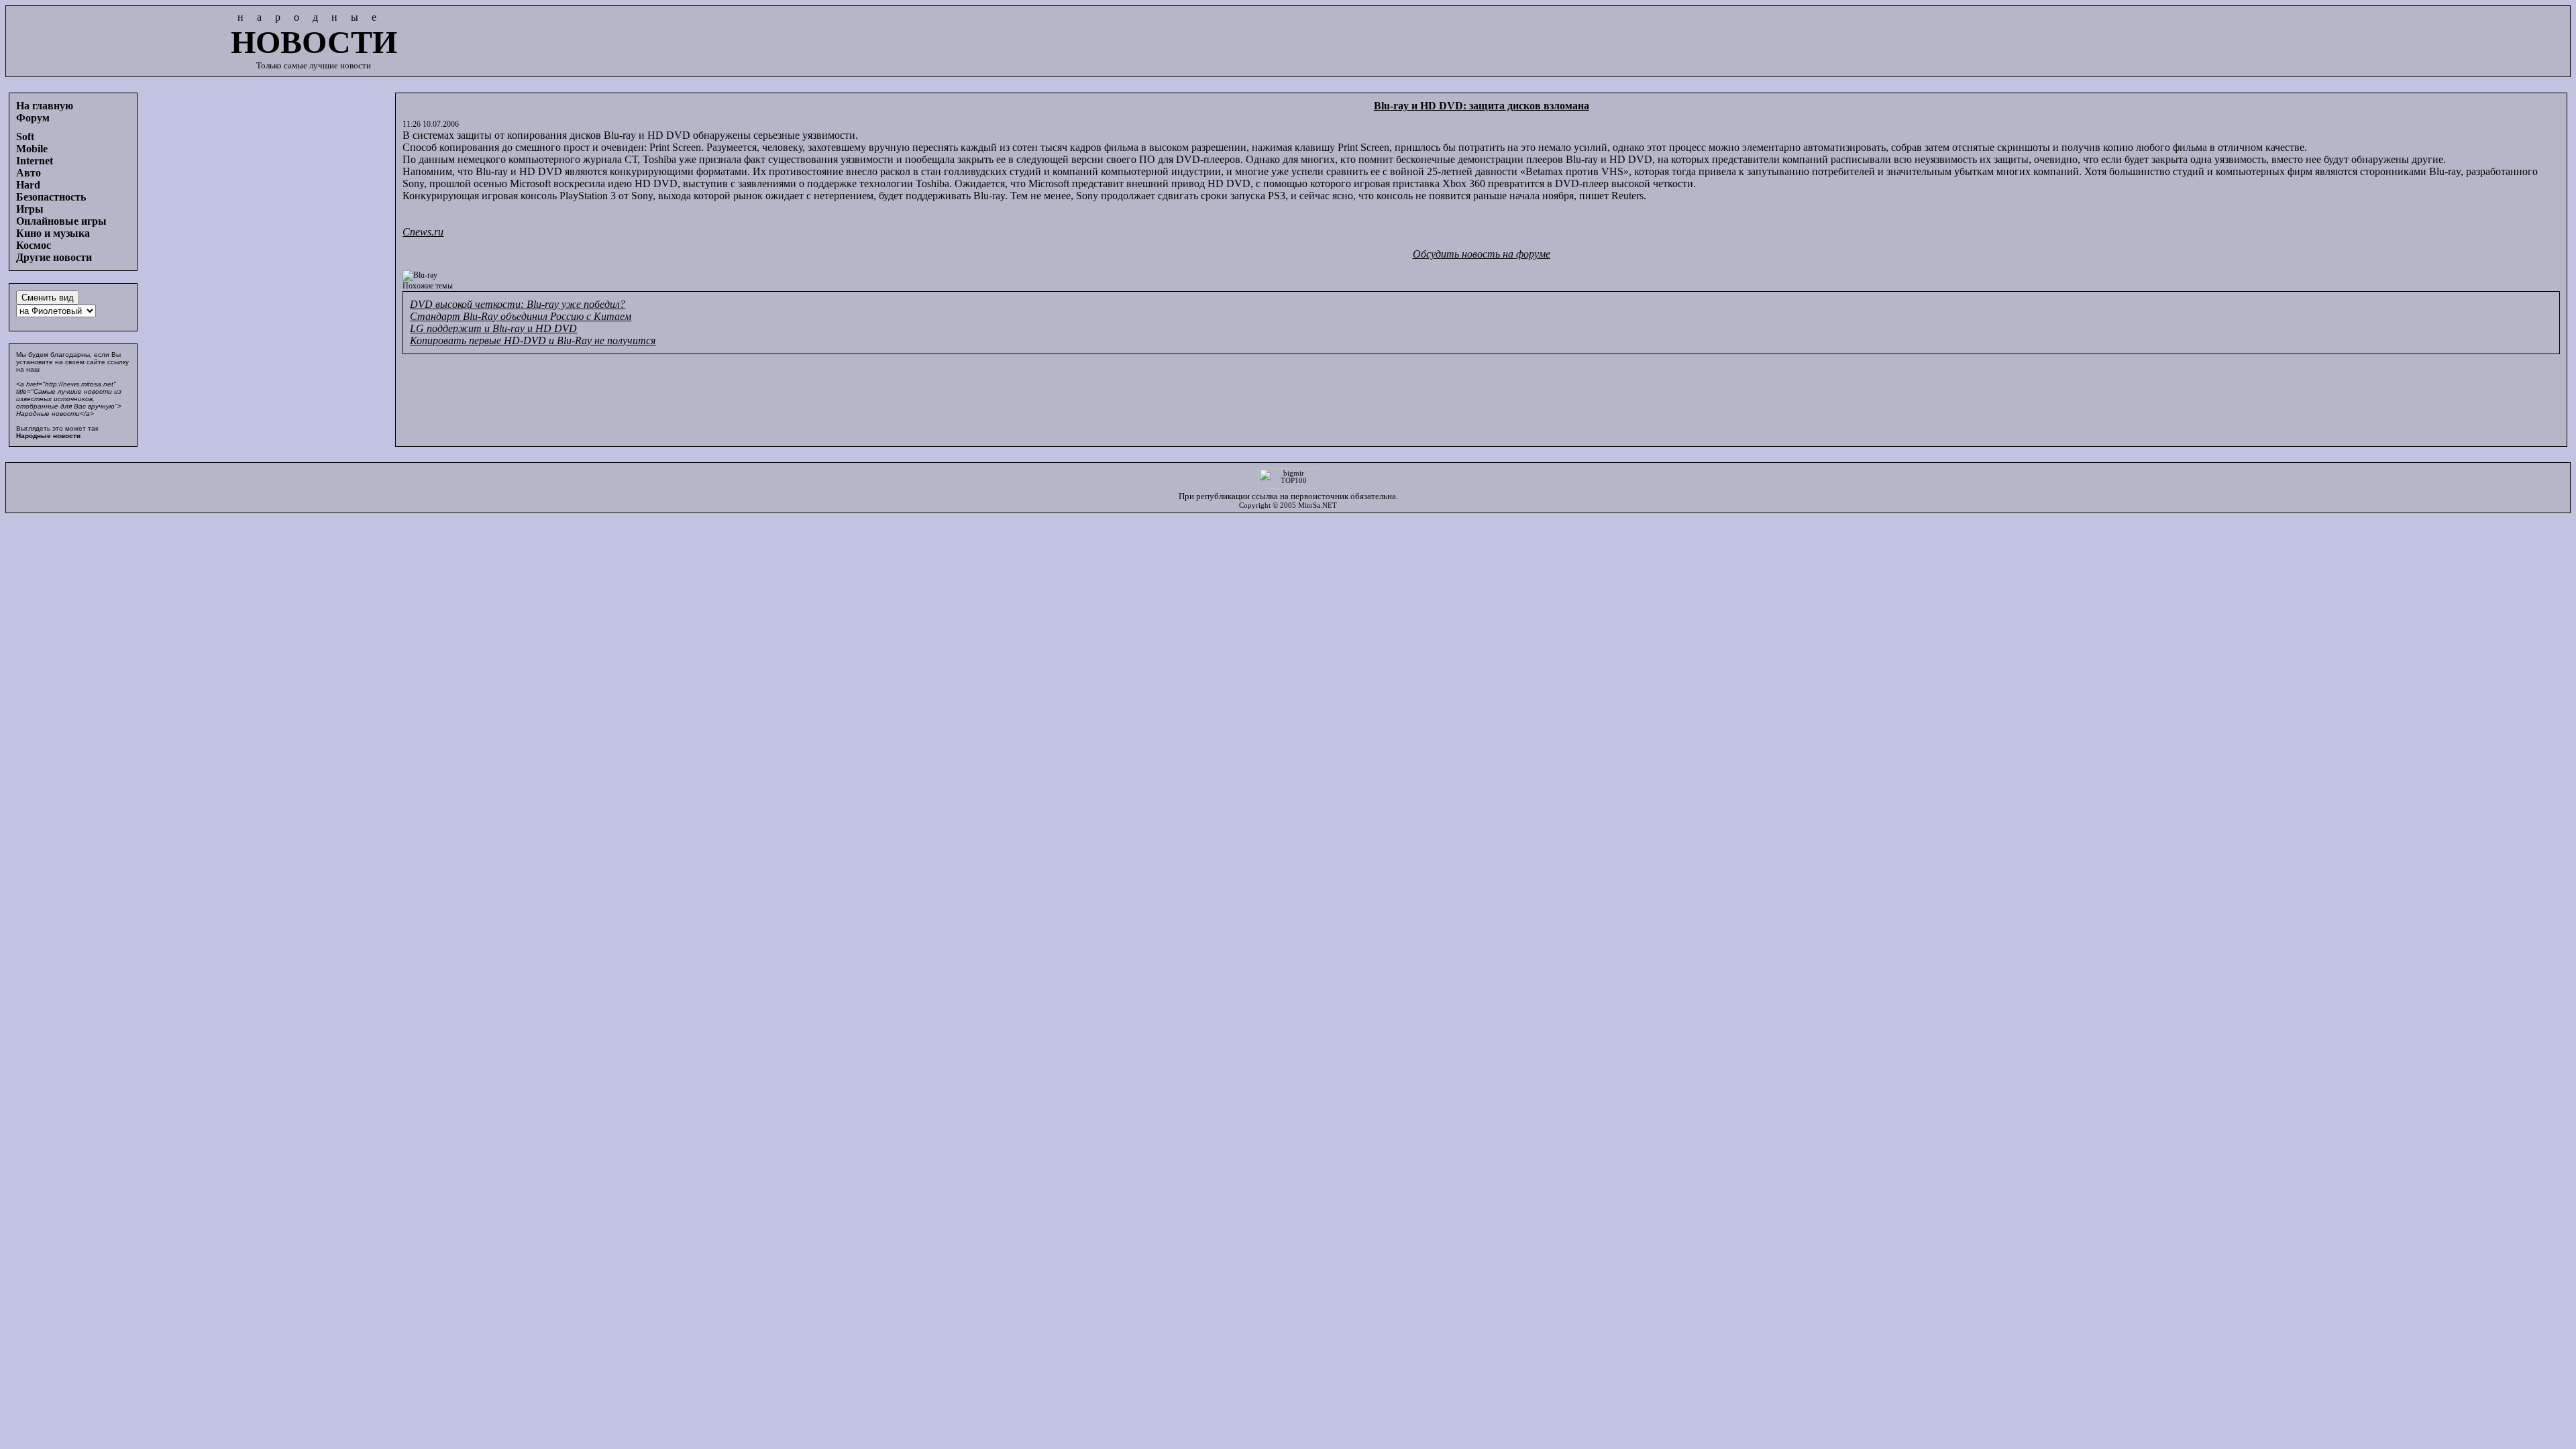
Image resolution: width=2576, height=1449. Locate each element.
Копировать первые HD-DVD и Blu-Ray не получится (533, 340)
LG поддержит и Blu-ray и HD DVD (493, 328)
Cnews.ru (423, 232)
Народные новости (48, 436)
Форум (33, 118)
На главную (45, 106)
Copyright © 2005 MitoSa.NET (1288, 505)
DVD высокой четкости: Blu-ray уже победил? (518, 304)
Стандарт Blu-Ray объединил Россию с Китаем (521, 316)
